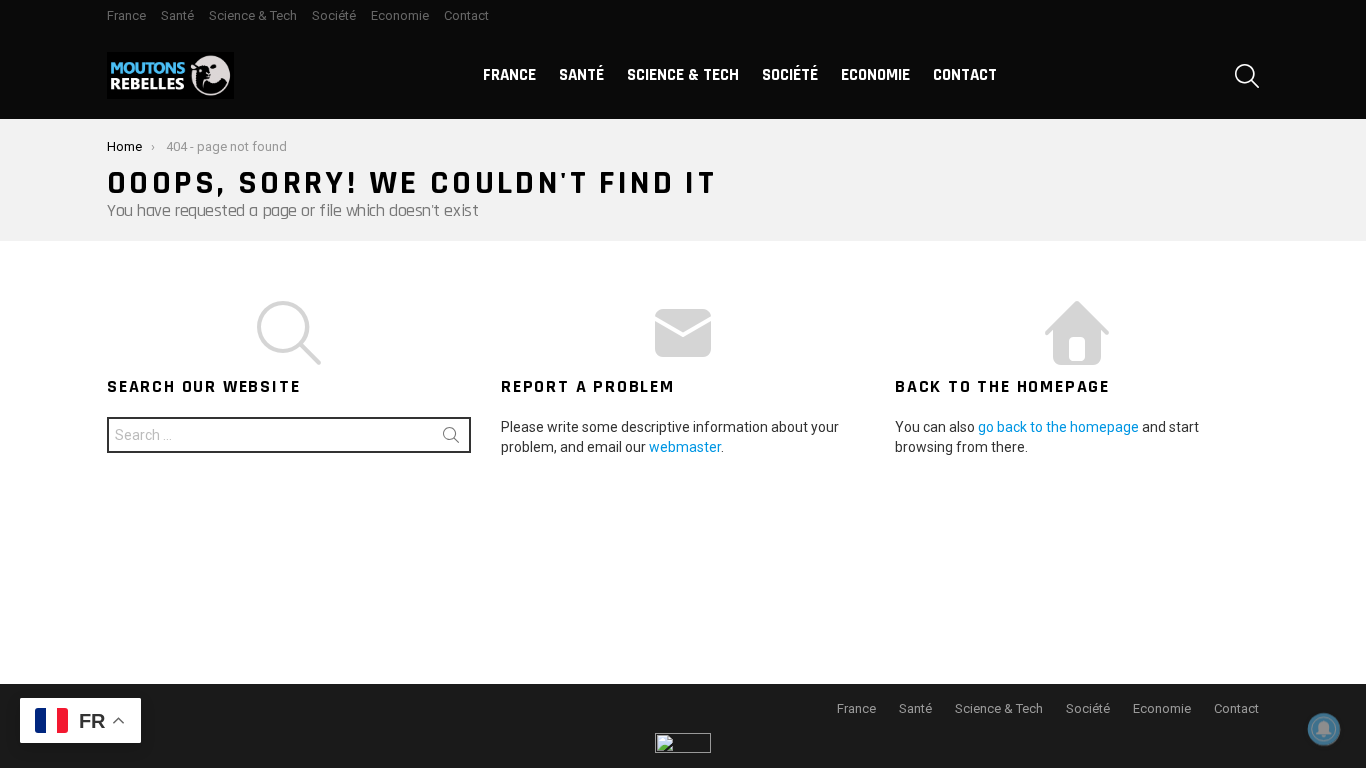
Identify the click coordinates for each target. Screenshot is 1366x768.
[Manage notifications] (1324, 729)
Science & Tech (253, 15)
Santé (177, 15)
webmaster (685, 447)
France (126, 15)
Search (451, 439)
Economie (400, 15)
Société (334, 15)
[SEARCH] (1247, 76)
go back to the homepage (1058, 427)
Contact (466, 15)
